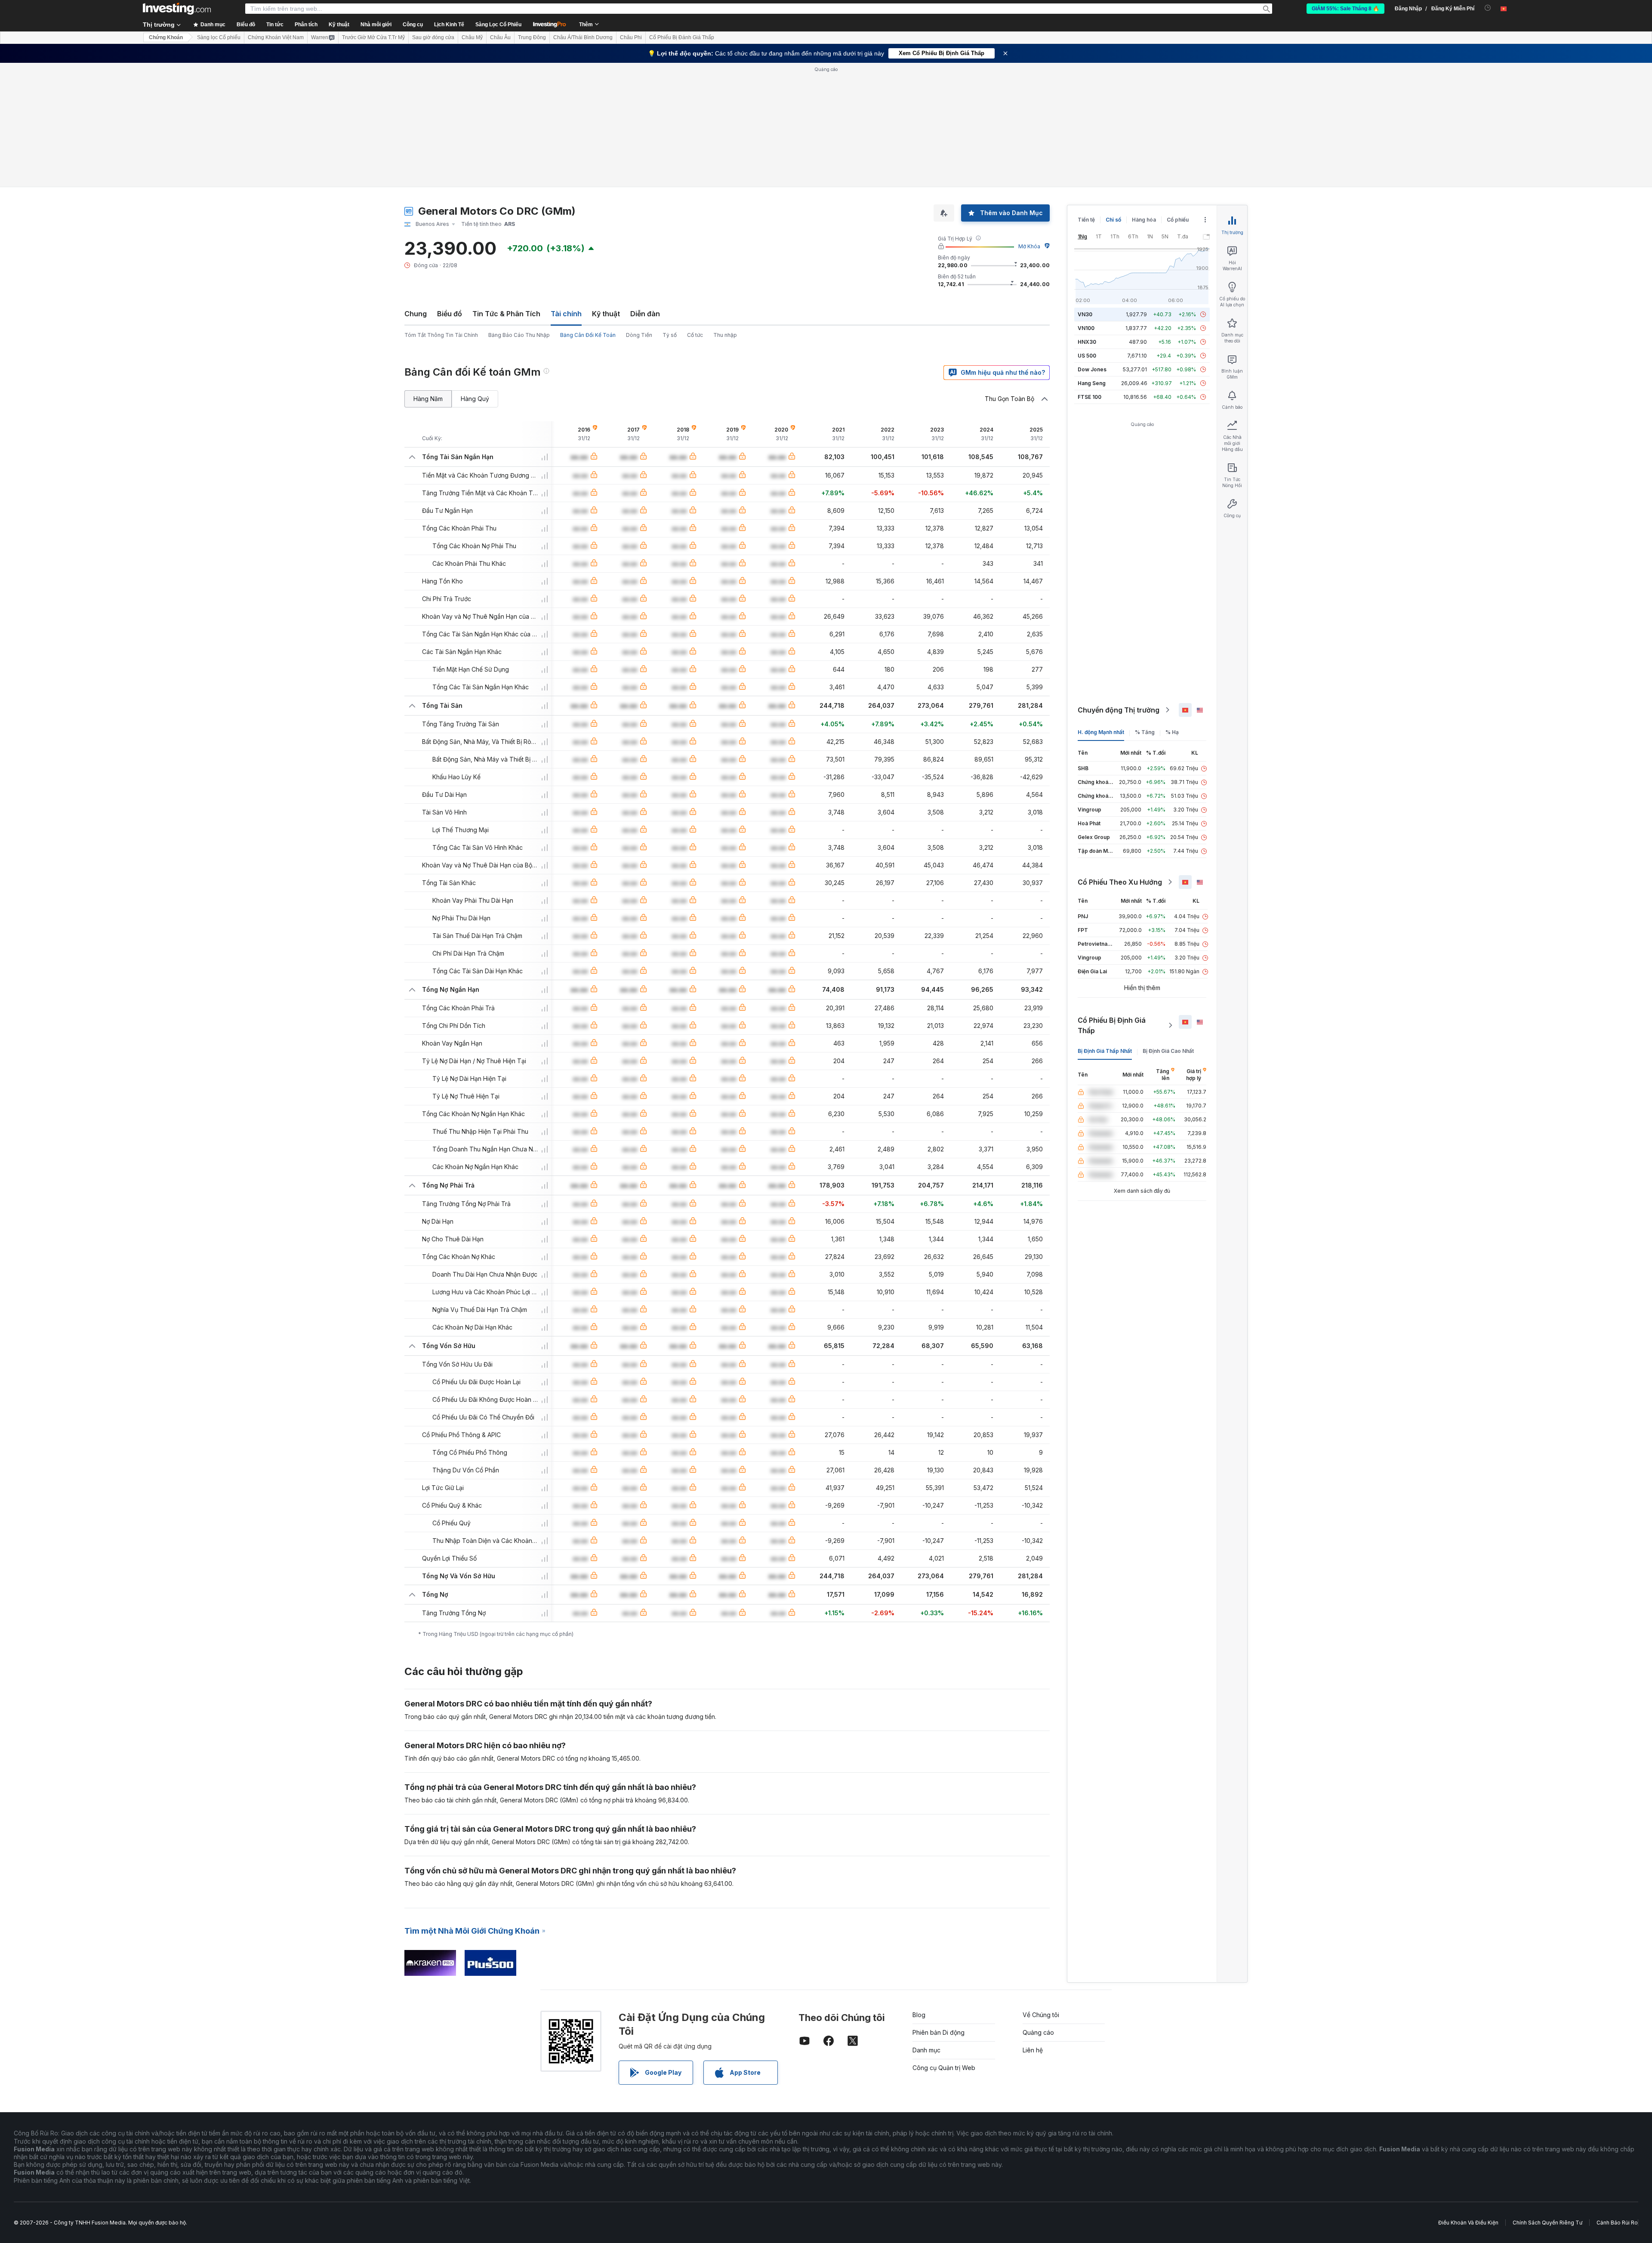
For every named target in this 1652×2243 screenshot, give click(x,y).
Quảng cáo (1038, 2032)
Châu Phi (631, 37)
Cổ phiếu (1178, 220)
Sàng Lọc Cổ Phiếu (498, 25)
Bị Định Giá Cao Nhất (1168, 1051)
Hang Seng (1092, 383)
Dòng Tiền (639, 335)
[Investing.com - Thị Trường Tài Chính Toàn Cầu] (177, 9)
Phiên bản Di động (938, 2032)
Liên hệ (1033, 2050)
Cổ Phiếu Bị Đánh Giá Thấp (682, 37)
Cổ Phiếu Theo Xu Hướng (1120, 882)
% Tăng (1145, 732)
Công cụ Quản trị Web (944, 2068)
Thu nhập (725, 335)
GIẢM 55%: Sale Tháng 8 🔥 (1345, 9)
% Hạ (1172, 732)
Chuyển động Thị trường (1119, 710)
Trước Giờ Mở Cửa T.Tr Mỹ (373, 37)
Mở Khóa (1029, 246)
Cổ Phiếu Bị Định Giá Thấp (1112, 1025)
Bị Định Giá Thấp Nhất (1105, 1051)
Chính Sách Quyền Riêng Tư (1547, 2223)
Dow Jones (1092, 369)
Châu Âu (500, 37)
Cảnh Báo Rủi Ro (1617, 2223)
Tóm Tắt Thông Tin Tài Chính (441, 335)
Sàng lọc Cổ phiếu (219, 37)
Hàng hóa (1144, 220)
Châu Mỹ (472, 37)
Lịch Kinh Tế (449, 25)
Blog (919, 2015)
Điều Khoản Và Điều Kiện (1468, 2223)
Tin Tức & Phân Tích (506, 314)
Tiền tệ (1086, 220)
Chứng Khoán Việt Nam (276, 37)
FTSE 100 (1090, 397)
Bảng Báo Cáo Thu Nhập (519, 335)
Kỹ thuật (606, 314)
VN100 (1086, 328)
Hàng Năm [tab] (428, 399)
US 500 (1087, 356)
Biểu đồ (450, 314)
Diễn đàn (645, 314)
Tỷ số (670, 335)
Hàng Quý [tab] (475, 399)
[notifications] (1488, 8)
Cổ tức (695, 335)
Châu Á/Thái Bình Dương (583, 37)
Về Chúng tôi (1041, 2015)
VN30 (1085, 314)
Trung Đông (532, 37)
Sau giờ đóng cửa (433, 37)
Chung (416, 314)
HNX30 (1087, 342)
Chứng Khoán (166, 37)
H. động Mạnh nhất (1101, 732)
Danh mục (926, 2050)
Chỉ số (1113, 220)
